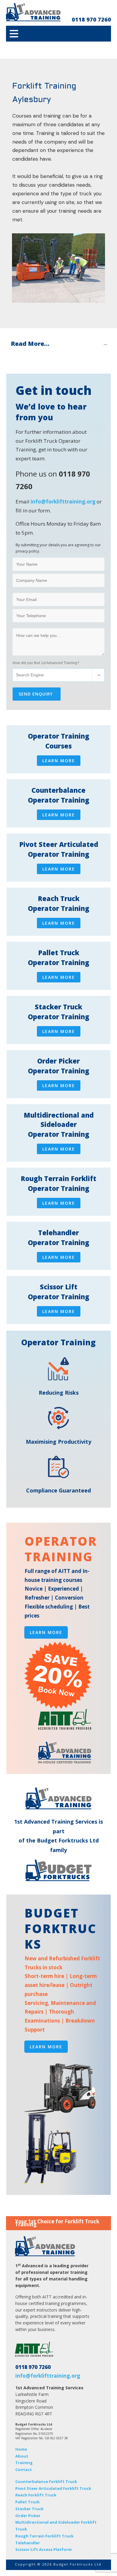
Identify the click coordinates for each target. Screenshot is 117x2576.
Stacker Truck (29, 2509)
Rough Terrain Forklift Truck (44, 2536)
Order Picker (28, 2516)
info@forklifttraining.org (63, 502)
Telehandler (28, 2543)
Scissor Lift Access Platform (43, 2549)
